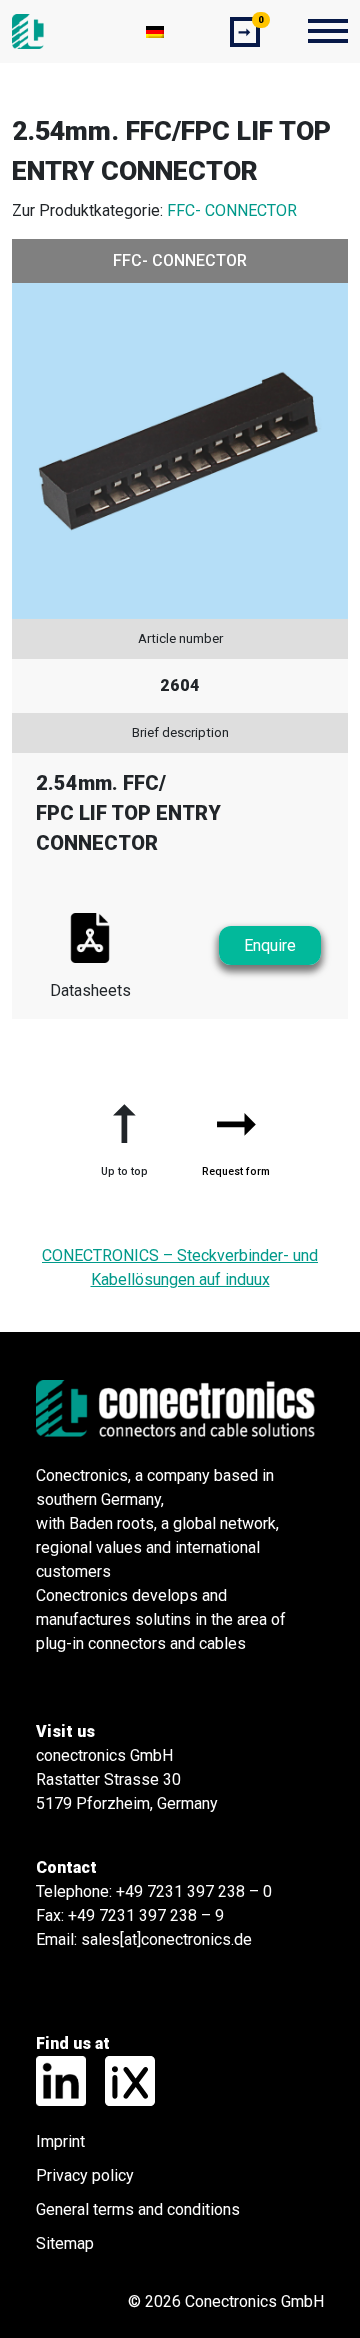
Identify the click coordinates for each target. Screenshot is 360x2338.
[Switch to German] (155, 31)
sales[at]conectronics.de (166, 1939)
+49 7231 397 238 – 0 (194, 1891)
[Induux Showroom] (122, 2079)
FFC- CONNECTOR (232, 210)
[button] (124, 1132)
